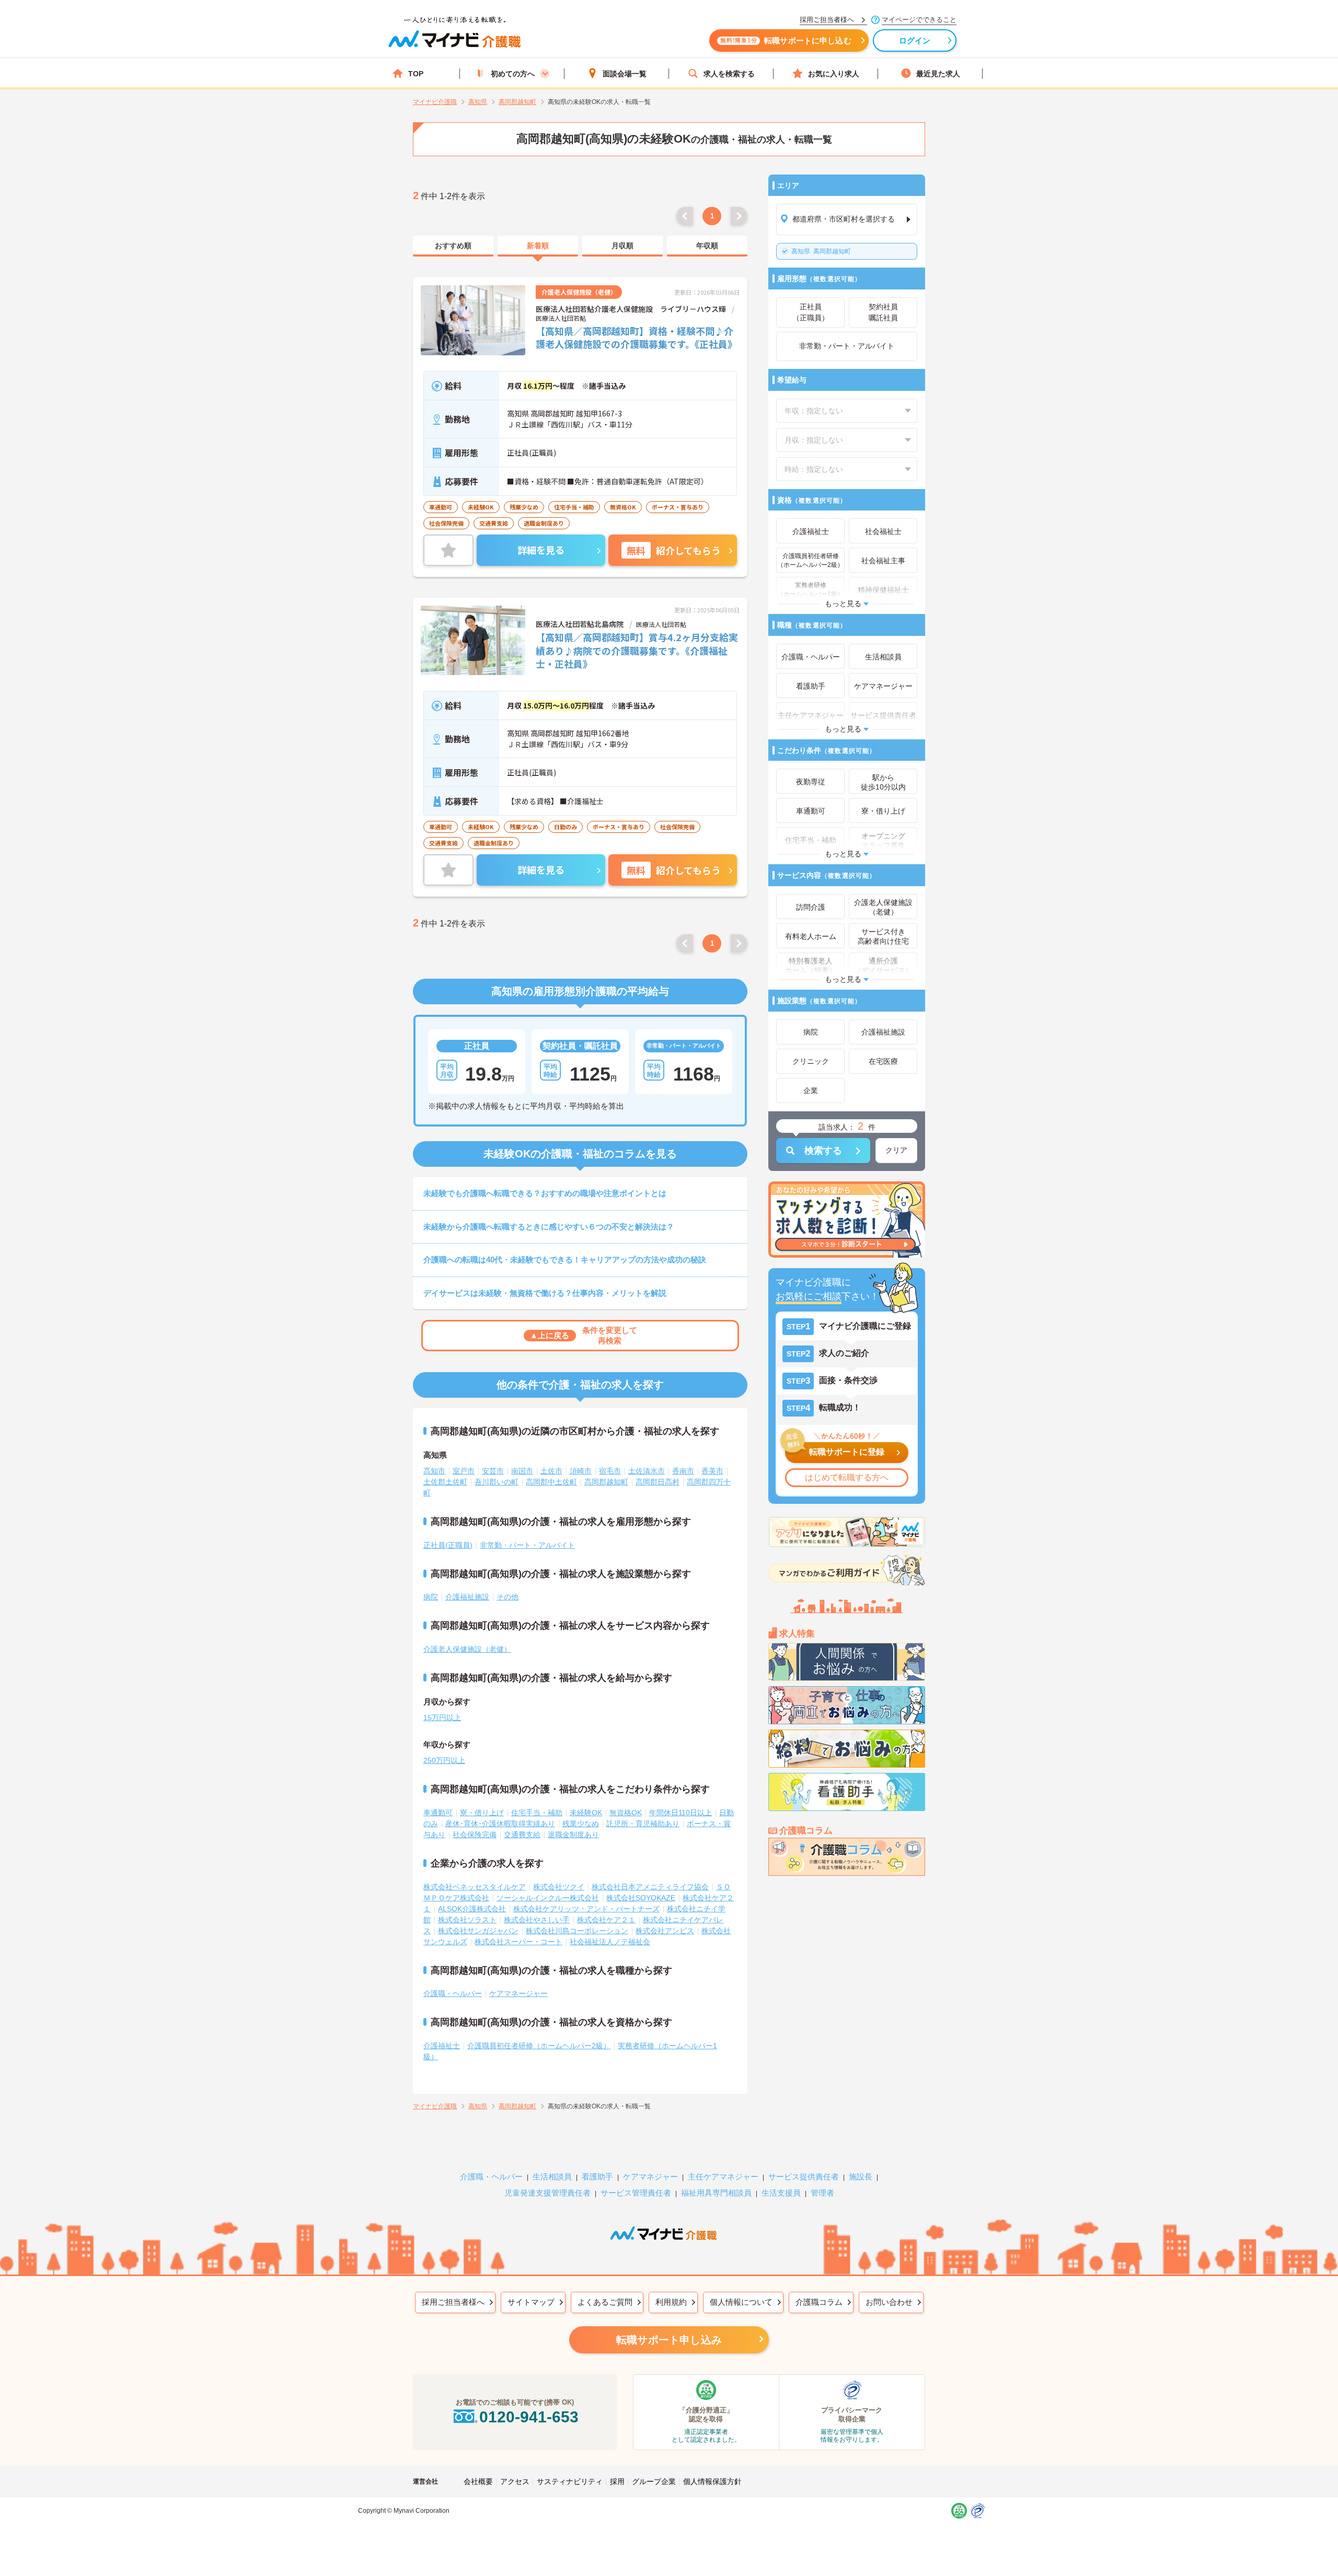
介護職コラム (819, 2302)
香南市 (683, 1471)
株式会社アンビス (665, 1931)
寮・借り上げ (482, 1813)
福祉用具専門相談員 (716, 2193)
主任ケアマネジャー (723, 2177)
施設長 (861, 2177)
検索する (823, 1151)
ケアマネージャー (518, 1993)
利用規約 (671, 2302)
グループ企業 (654, 2481)
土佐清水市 (647, 1471)
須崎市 (581, 1471)
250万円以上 (444, 1760)
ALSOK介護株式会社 (472, 1909)
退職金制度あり (573, 1835)
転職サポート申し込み (669, 2340)
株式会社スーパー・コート (518, 1942)
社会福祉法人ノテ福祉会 (610, 1942)
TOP (416, 74)
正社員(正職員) (448, 1545)
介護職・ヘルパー (453, 1993)
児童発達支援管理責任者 (547, 2193)
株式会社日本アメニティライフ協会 (650, 1887)
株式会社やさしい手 (537, 1920)
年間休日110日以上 (680, 1813)
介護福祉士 (442, 2046)
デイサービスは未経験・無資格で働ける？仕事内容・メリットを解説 (545, 1293)
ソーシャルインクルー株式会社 (548, 1898)
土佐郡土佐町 (445, 1482)
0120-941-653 (529, 2417)
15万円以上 (442, 1718)
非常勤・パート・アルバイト (527, 1545)
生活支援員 (781, 2193)
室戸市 (464, 1471)
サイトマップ (531, 2302)
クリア (896, 1150)
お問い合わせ (889, 2302)
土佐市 (551, 1471)
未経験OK (586, 1813)
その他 (507, 1597)
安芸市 (493, 1471)
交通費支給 (522, 1835)
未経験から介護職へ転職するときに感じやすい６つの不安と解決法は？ (549, 1227)
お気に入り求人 (834, 74)
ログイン (915, 40)
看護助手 (597, 2177)
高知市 (434, 1471)
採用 (617, 2481)
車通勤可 (438, 1813)
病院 (431, 1597)
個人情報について (741, 2302)
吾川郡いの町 (497, 1482)
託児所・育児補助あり (643, 1824)
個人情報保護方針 (712, 2481)
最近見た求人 (938, 74)
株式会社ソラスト (467, 1920)
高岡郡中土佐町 (551, 1482)
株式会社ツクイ (559, 1887)
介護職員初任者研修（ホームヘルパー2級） (539, 2046)
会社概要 (478, 2481)
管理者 (822, 2193)
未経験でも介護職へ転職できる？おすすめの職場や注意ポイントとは (545, 1193)
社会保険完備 (475, 1835)
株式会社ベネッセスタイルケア (475, 1887)
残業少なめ (581, 1824)
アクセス (515, 2481)
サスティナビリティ (570, 2481)
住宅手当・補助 (537, 1813)
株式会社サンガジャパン (478, 1931)
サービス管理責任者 (636, 2193)
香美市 (712, 1471)
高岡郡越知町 (821, 251)
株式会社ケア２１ (606, 1920)
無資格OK (626, 1813)
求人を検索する (729, 74)
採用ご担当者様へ (453, 2302)
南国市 (522, 1471)
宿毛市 (610, 1471)
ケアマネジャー (650, 2177)
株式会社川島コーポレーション (577, 1931)
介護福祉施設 (467, 1597)
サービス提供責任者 (804, 2177)
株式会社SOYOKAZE (641, 1898)
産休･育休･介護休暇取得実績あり (500, 1824)
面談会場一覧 (625, 74)
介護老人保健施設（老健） (467, 1649)
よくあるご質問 (605, 2302)
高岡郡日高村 (658, 1482)
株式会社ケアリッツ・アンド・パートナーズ (586, 1909)
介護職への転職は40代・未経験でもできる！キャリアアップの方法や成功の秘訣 (565, 1260)
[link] (453, 246)
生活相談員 (552, 2177)
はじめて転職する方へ (847, 1477)
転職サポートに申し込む (786, 40)
